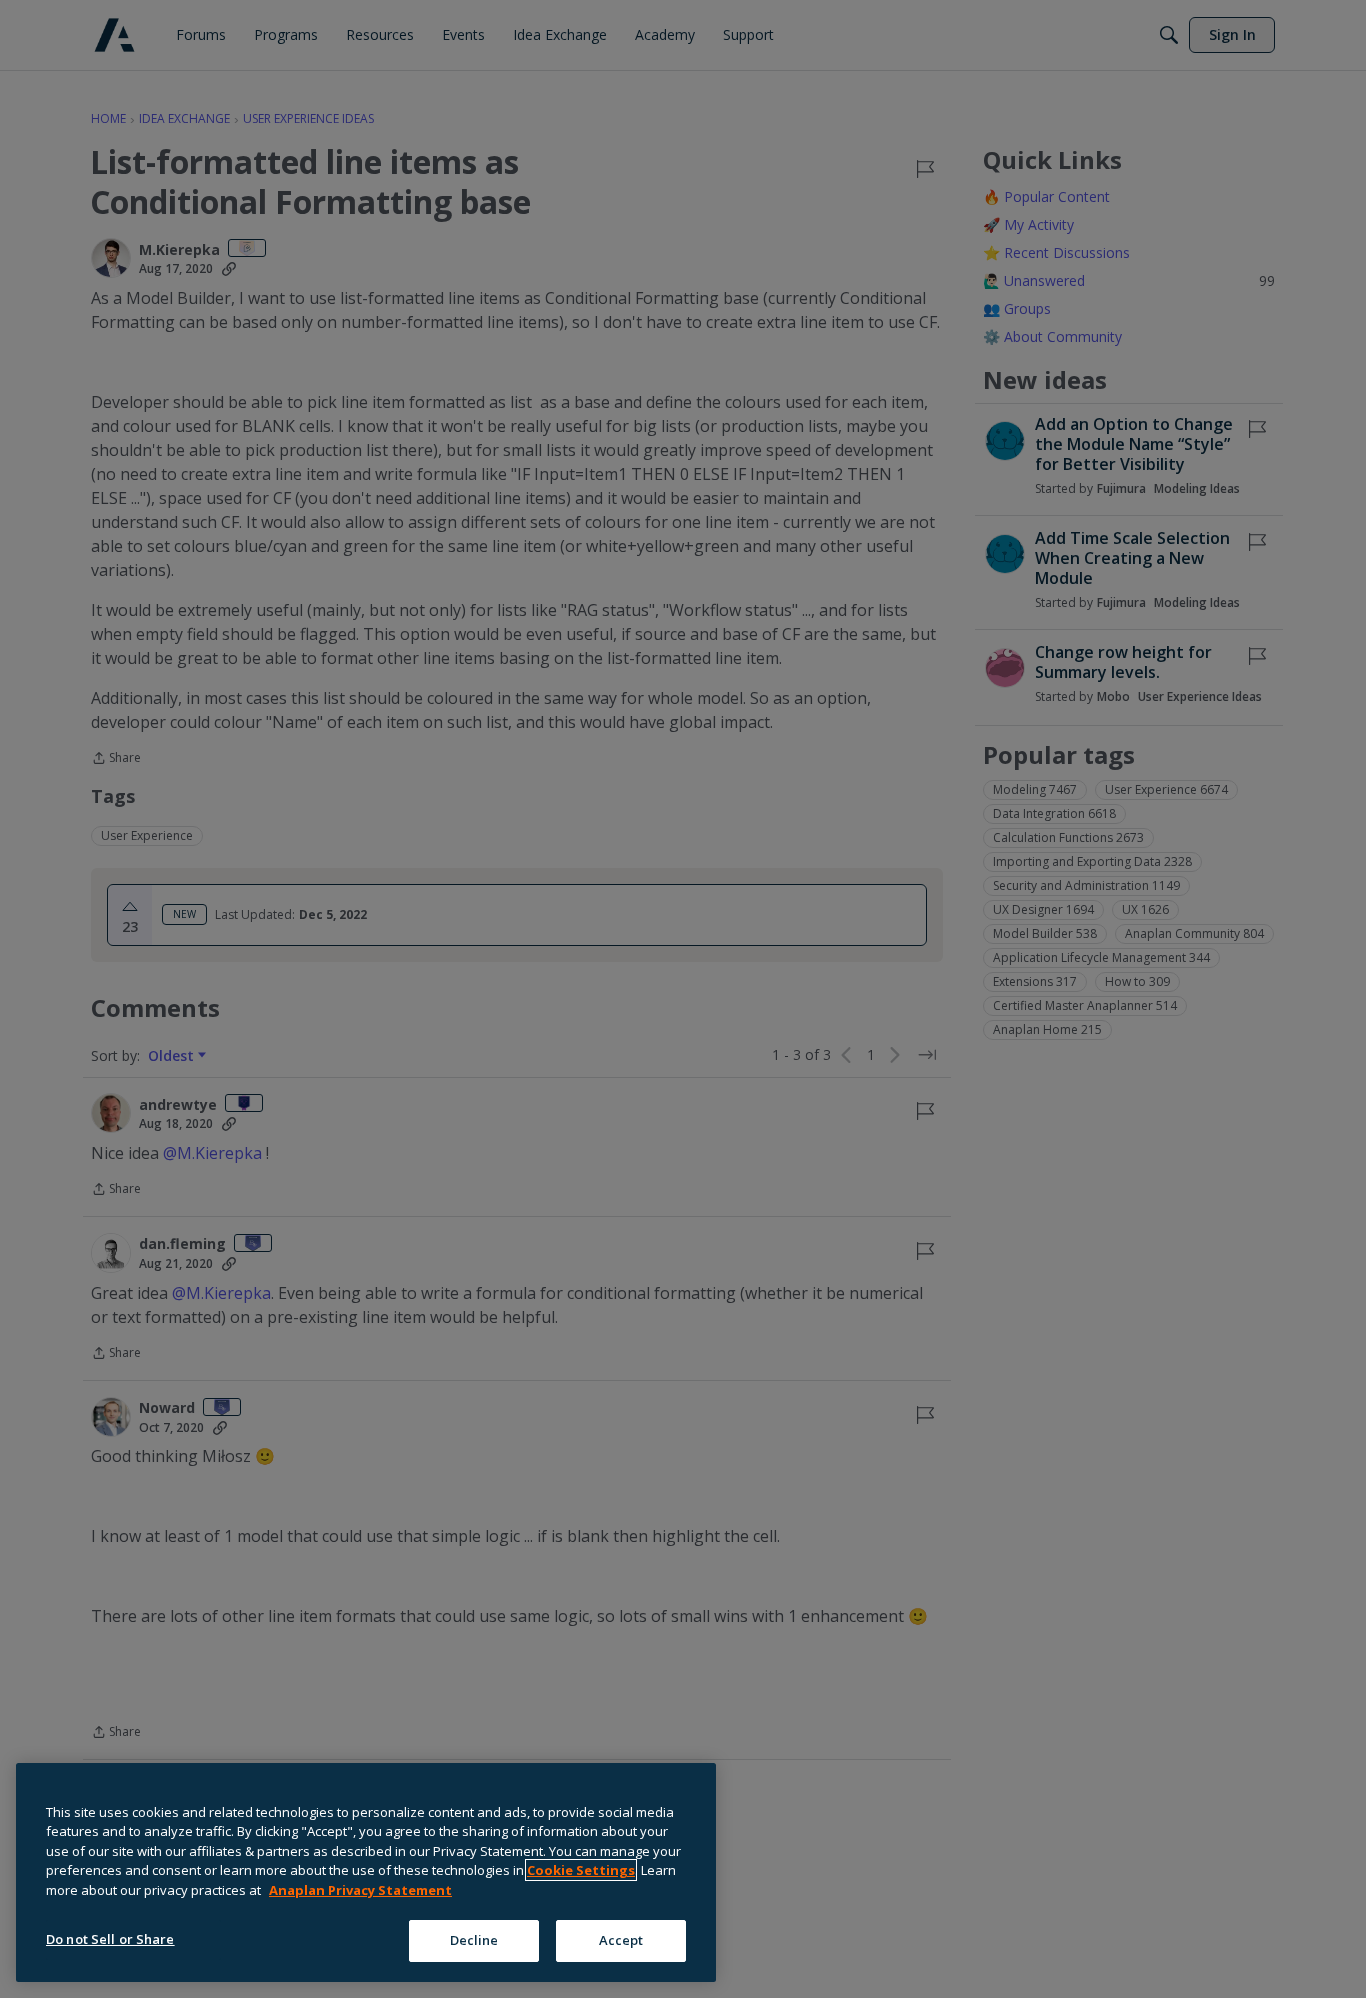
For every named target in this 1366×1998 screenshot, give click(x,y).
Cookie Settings (581, 1870)
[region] (366, 1872)
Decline (474, 1940)
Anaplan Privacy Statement (360, 1890)
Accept (621, 1940)
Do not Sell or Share (110, 1939)
